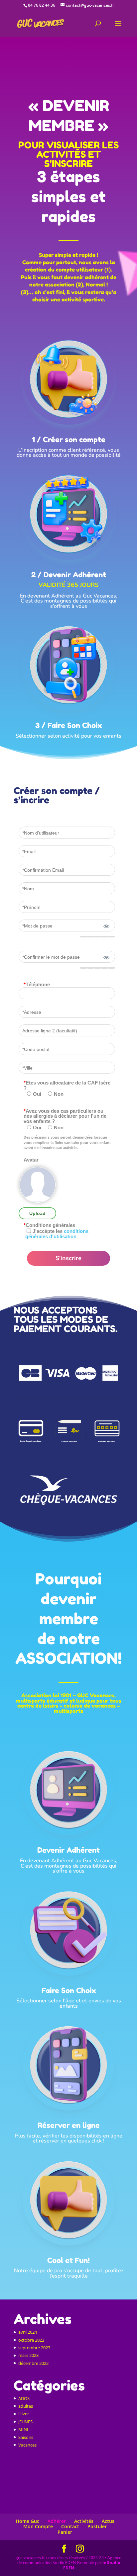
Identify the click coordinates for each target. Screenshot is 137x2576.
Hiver (24, 2414)
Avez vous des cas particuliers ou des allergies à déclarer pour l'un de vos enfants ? (65, 1116)
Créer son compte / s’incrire (57, 796)
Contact (70, 2526)
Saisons (26, 2437)
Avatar (31, 1160)
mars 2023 (28, 2355)
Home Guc (27, 2521)
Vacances (27, 2445)
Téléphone (37, 985)
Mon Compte (38, 2526)
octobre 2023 (31, 2340)
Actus (108, 2521)
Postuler (97, 2526)
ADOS (24, 2398)
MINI (23, 2429)
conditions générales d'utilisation (57, 1234)
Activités (84, 2521)
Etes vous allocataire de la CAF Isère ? (67, 1085)
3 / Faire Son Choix (68, 725)
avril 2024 (28, 2332)
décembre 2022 (33, 2363)
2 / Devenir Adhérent (69, 575)
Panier (65, 2532)
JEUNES (25, 2422)
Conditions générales (49, 1225)
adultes (26, 2406)
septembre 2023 (34, 2348)
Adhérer (57, 2521)
